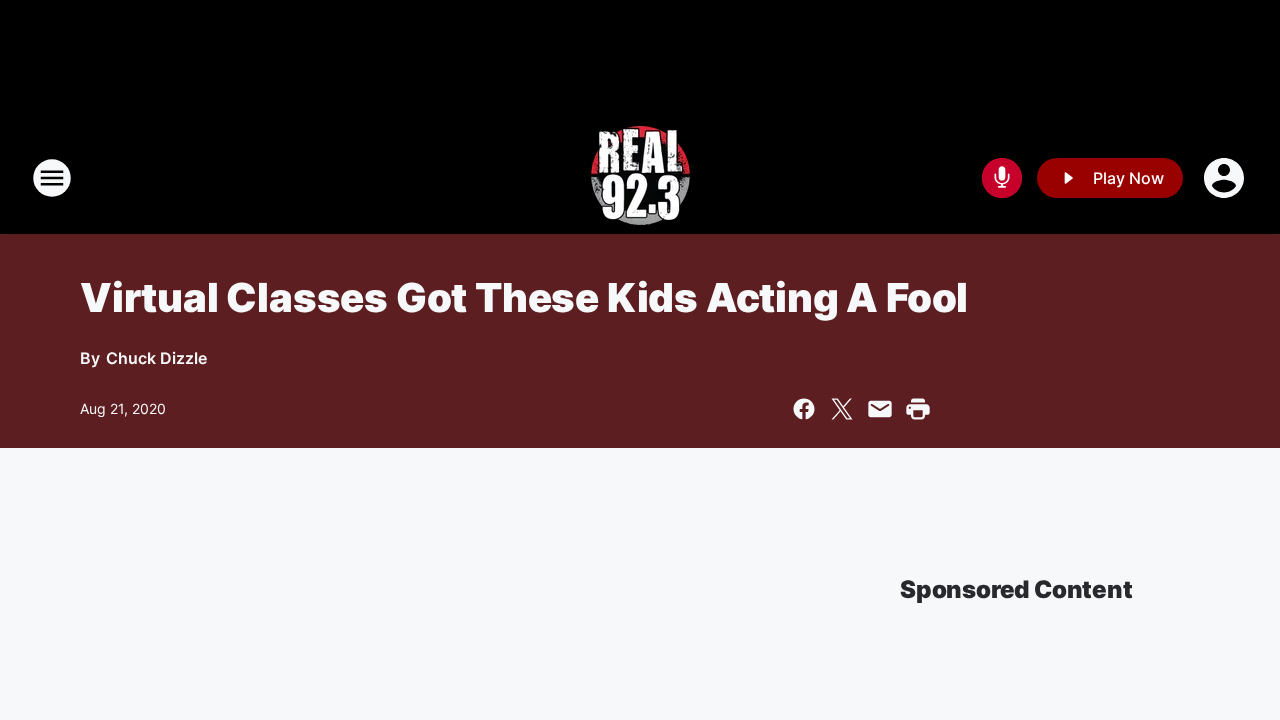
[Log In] (1226, 178)
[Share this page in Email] (880, 409)
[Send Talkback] (1002, 178)
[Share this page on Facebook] (804, 409)
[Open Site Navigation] (52, 178)
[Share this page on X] (842, 409)
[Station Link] (640, 178)
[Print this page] (918, 409)
